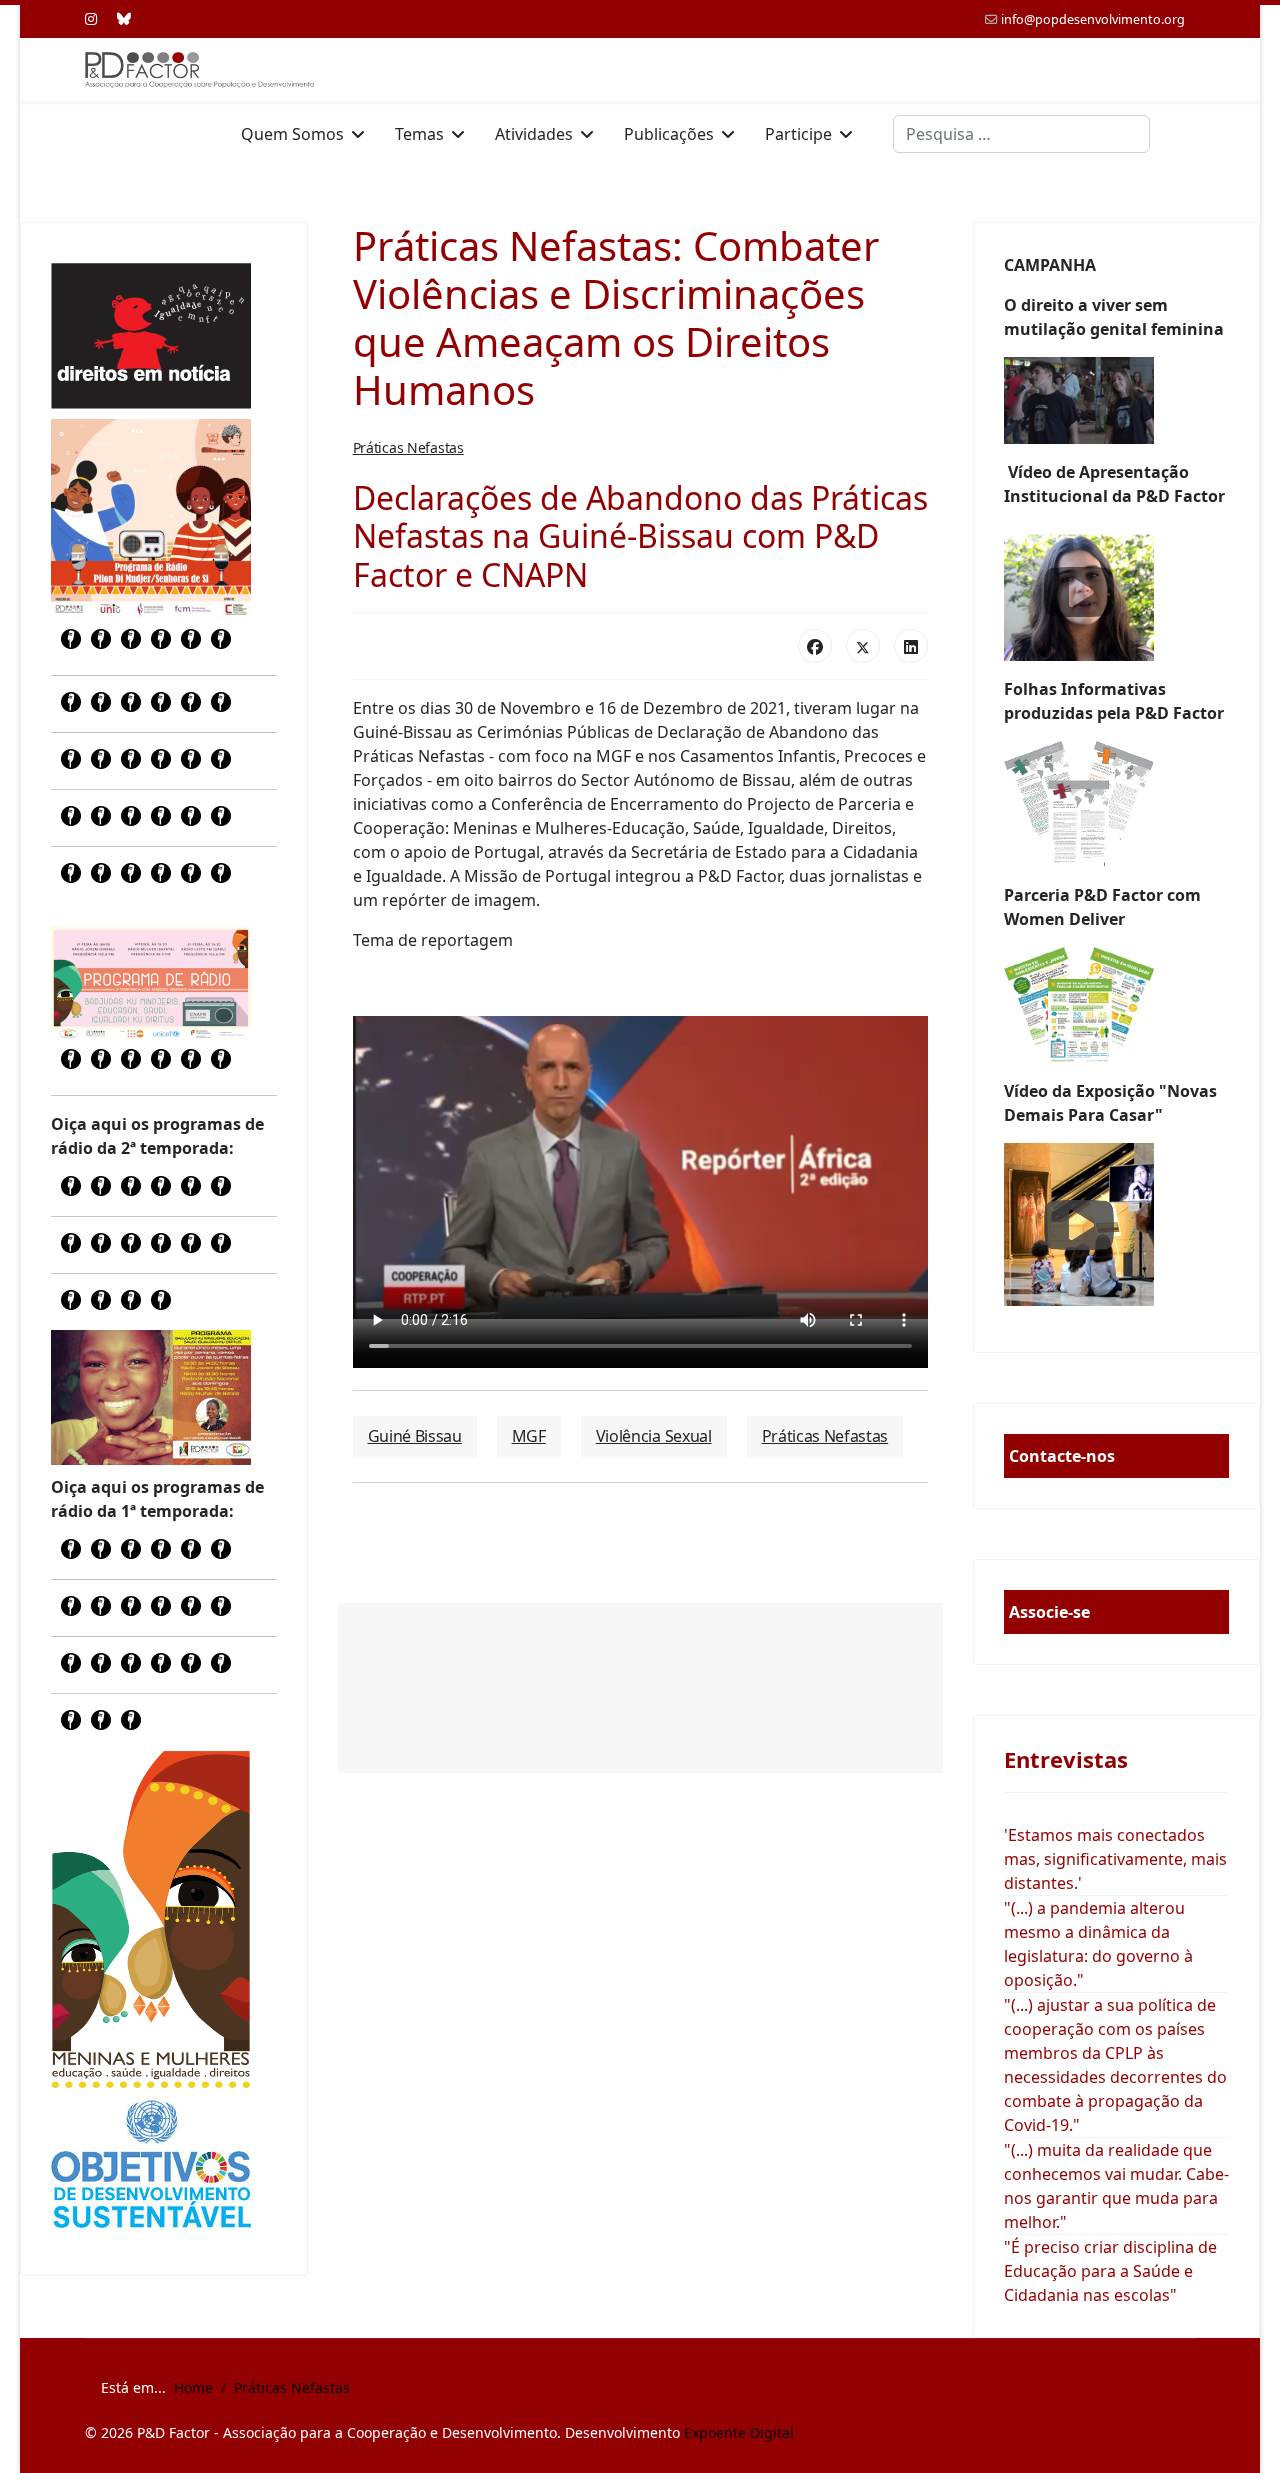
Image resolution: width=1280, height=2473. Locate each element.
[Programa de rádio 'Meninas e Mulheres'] (151, 983)
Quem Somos (292, 134)
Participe (798, 134)
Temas (419, 134)
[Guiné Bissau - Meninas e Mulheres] (151, 1919)
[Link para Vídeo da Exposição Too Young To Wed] (1117, 1224)
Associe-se (1049, 1612)
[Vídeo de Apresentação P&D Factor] (1117, 592)
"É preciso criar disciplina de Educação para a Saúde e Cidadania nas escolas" (1110, 2271)
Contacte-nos (1062, 1456)
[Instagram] (91, 18)
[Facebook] (815, 646)
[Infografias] (1117, 1005)
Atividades (534, 134)
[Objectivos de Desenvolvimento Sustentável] (151, 2166)
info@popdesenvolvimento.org (1093, 19)
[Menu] (1182, 134)
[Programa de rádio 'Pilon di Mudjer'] (151, 519)
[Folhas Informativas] (1117, 804)
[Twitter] (863, 646)
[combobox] (1021, 134)
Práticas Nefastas (408, 447)
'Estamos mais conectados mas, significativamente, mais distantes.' (1115, 1859)
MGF (529, 1436)
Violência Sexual (654, 1436)
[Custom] (124, 18)
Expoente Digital (739, 2432)
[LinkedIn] (911, 646)
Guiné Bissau (415, 1436)
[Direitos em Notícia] (151, 336)
